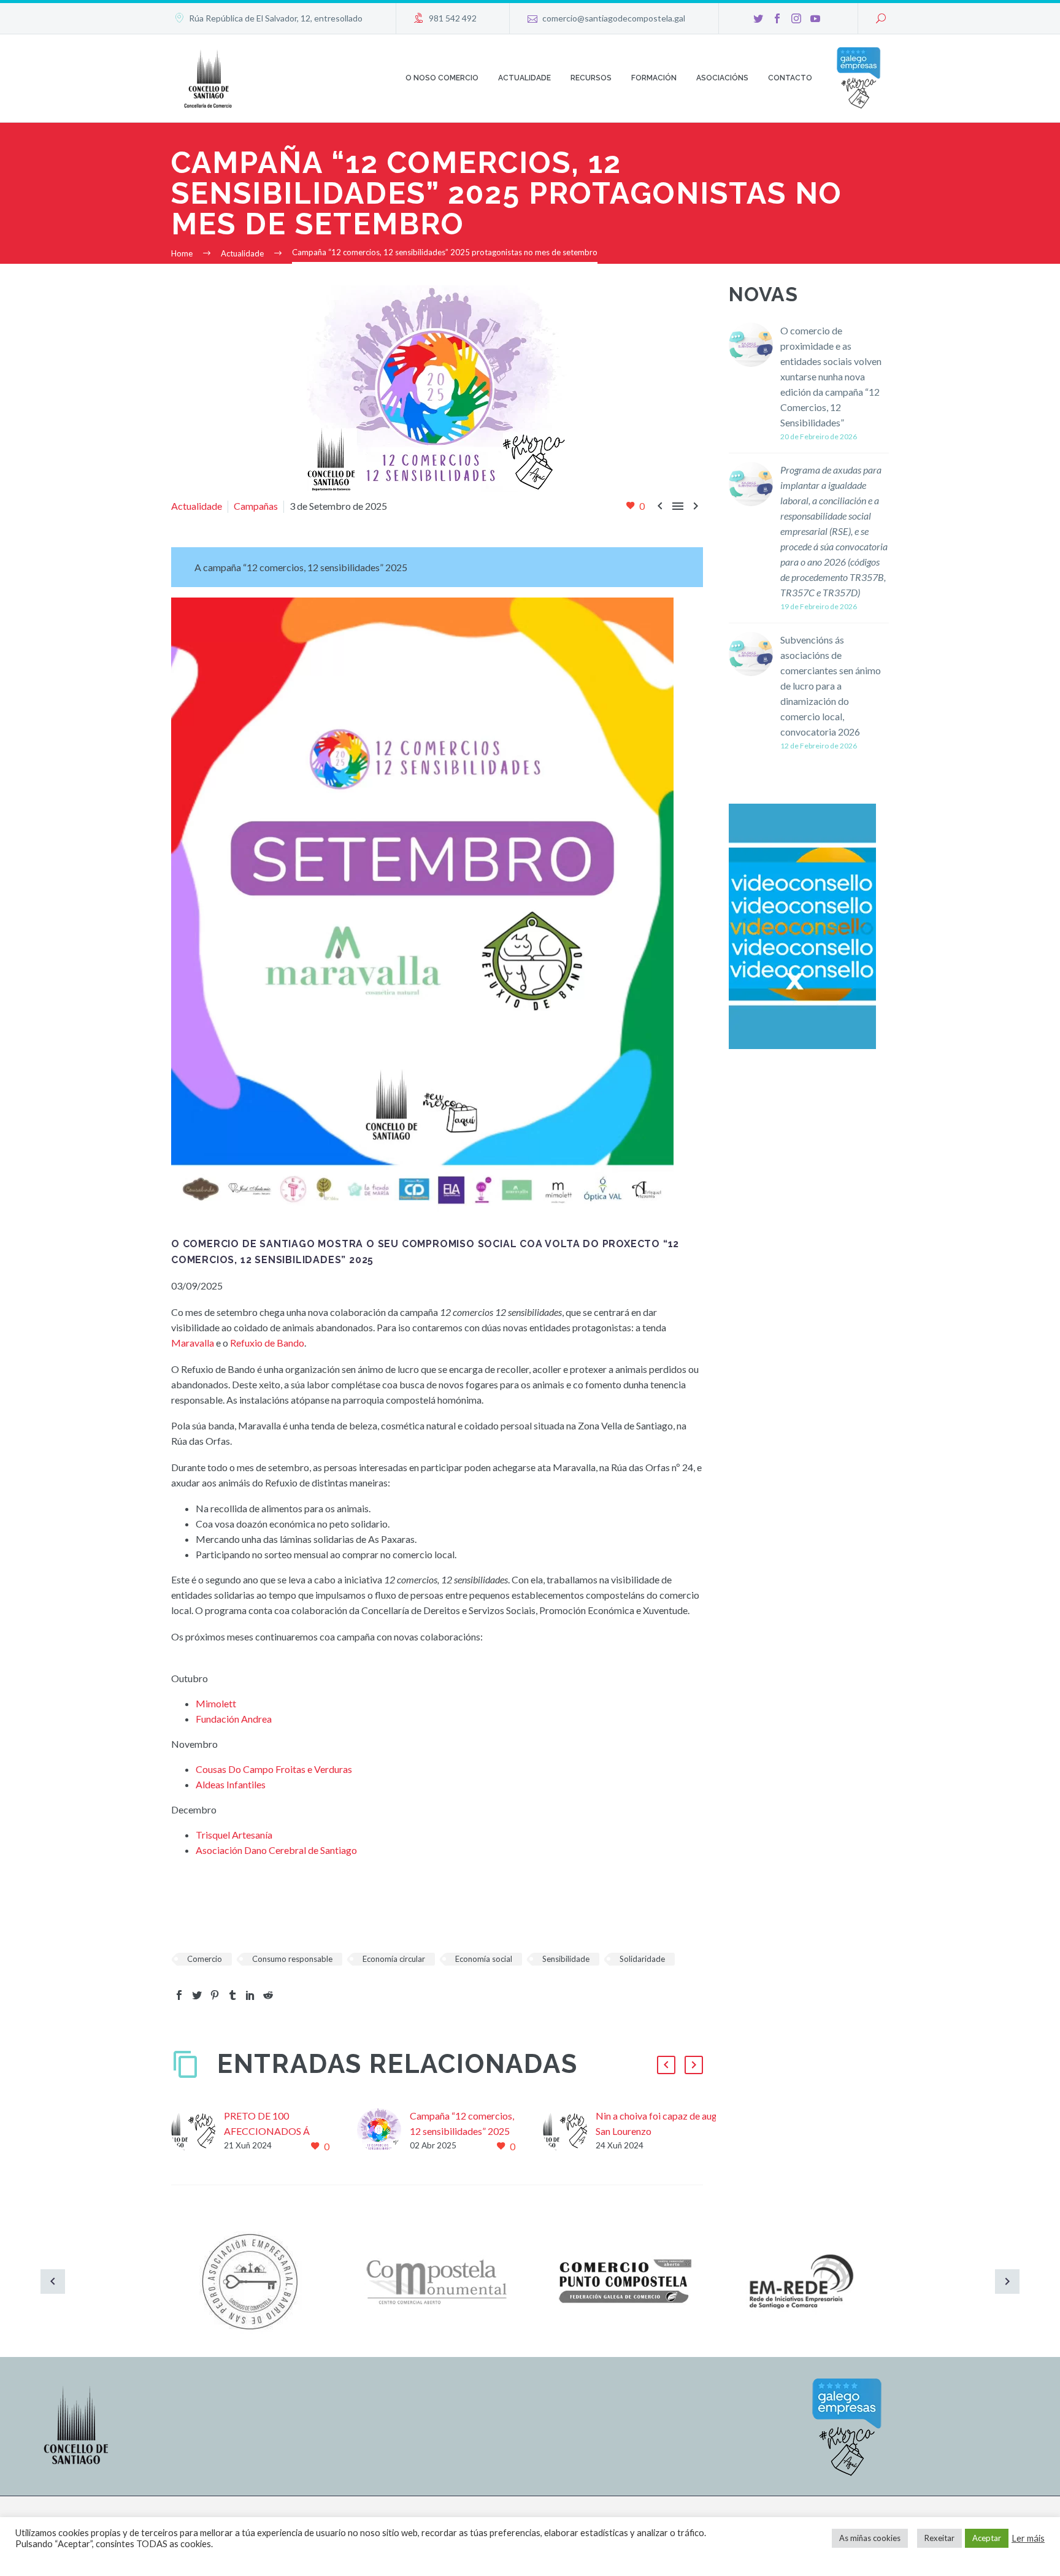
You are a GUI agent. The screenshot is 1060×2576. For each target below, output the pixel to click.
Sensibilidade (566, 1959)
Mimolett (216, 1703)
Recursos (591, 78)
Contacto (790, 78)
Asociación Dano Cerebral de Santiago (276, 1850)
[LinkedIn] (250, 1995)
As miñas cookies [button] (870, 2538)
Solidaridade (642, 1959)
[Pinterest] (215, 1995)
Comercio (205, 1959)
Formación (654, 78)
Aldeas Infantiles (231, 1784)
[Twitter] (758, 18)
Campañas (256, 506)
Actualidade (524, 78)
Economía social (484, 1959)
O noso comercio (442, 78)
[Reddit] (268, 1995)
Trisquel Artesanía (234, 1835)
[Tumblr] (232, 1995)
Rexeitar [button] (939, 2538)
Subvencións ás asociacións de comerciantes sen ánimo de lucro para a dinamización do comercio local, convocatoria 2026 (831, 686)
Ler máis (1028, 2538)
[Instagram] (796, 18)
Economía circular (394, 1959)
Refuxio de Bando (267, 1343)
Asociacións (722, 78)
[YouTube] (815, 18)
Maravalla (193, 1343)
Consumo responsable (292, 1959)
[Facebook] (777, 18)
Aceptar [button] (987, 2538)
